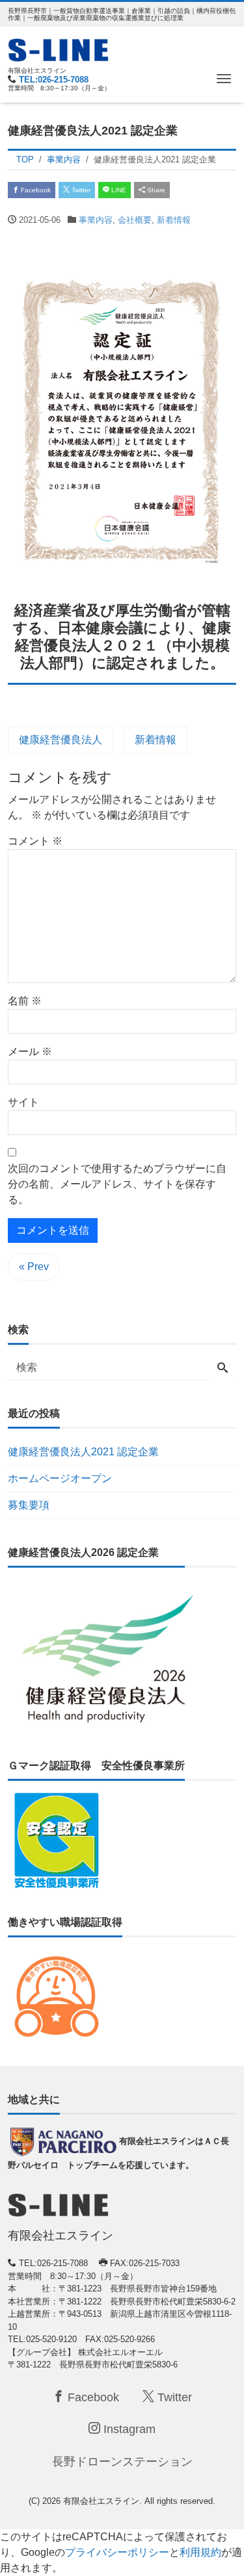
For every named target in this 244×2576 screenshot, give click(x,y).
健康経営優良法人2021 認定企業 (83, 1452)
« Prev (34, 1267)
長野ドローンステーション (122, 2462)
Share (155, 190)
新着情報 (174, 220)
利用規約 (200, 2552)
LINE (118, 190)
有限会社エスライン (101, 2501)
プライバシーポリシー (117, 2552)
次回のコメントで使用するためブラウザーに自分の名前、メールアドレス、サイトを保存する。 (117, 1184)
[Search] (223, 1369)
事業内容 (96, 220)
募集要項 (29, 1505)
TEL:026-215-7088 (54, 80)
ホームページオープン (60, 1478)
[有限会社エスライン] (58, 48)
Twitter (80, 190)
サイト (23, 1102)
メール (30, 1052)
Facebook (35, 190)
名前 (25, 1001)
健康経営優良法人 (61, 740)
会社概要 (135, 220)
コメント (35, 841)
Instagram (128, 2429)
